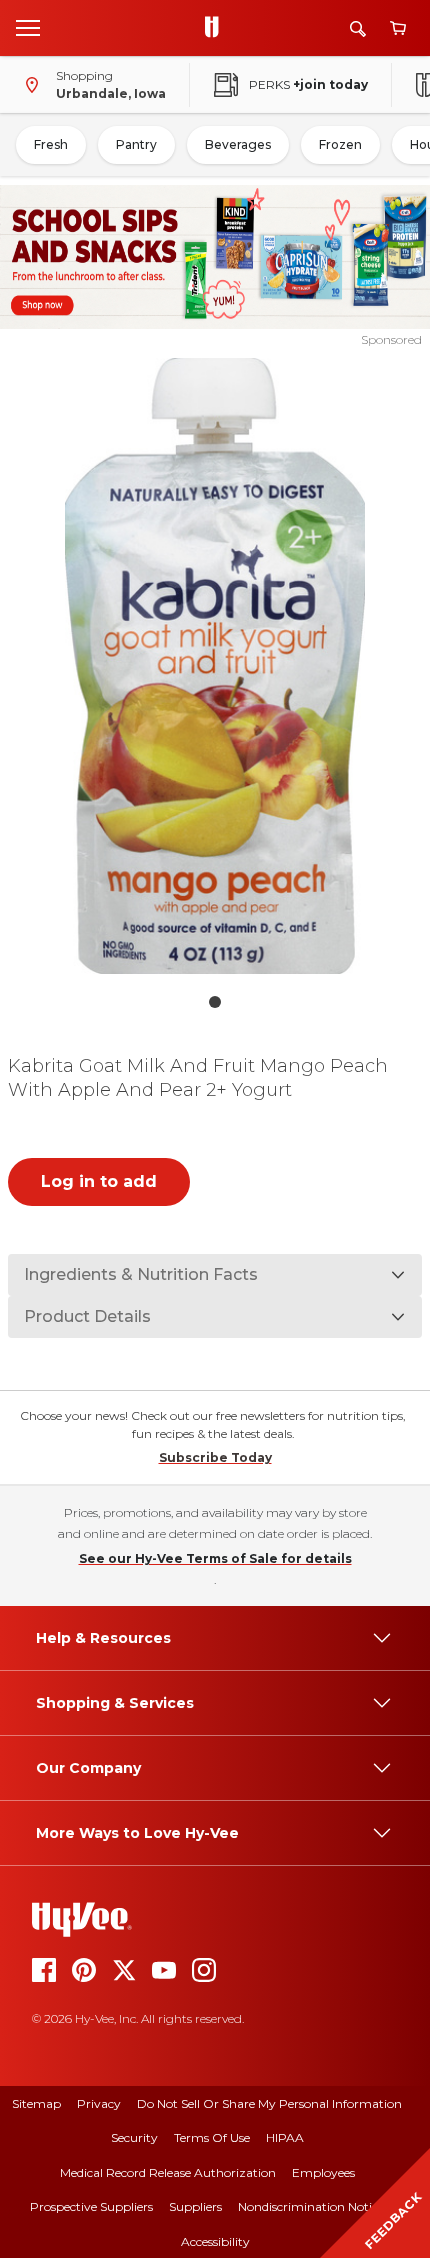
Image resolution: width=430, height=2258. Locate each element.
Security (134, 2137)
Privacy (99, 2103)
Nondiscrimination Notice (311, 2206)
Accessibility (215, 2241)
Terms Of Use (212, 2137)
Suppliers (195, 2206)
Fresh (51, 144)
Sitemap (36, 2103)
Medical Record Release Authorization (168, 2172)
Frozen (340, 144)
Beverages (238, 144)
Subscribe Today (215, 1457)
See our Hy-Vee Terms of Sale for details (215, 1558)
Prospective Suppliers (91, 2206)
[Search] (358, 28)
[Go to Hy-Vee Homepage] (217, 28)
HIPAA (285, 2137)
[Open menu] (28, 27)
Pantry (136, 144)
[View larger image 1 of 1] (215, 666)
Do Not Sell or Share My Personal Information (269, 2103)
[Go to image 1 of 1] (215, 1002)
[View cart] (398, 28)
